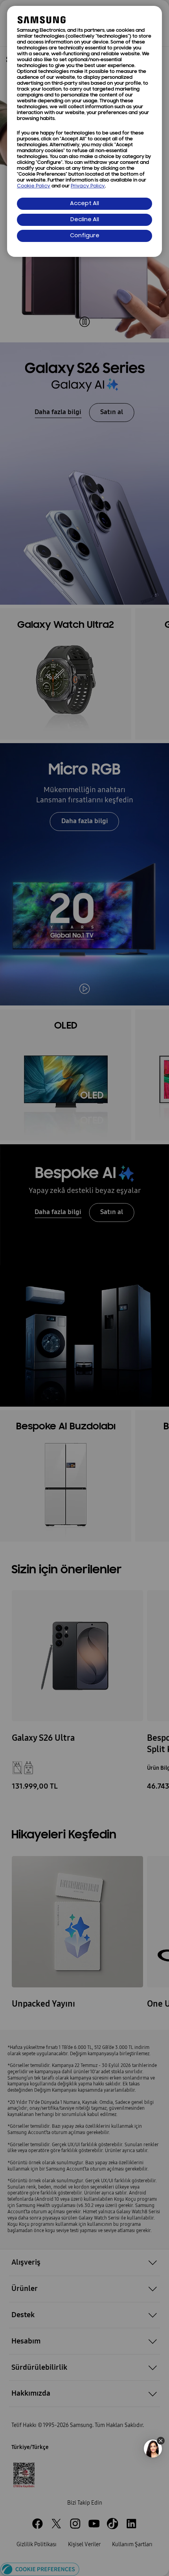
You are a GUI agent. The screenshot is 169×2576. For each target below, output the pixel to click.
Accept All (84, 204)
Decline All (85, 220)
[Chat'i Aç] (153, 2449)
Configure (85, 236)
